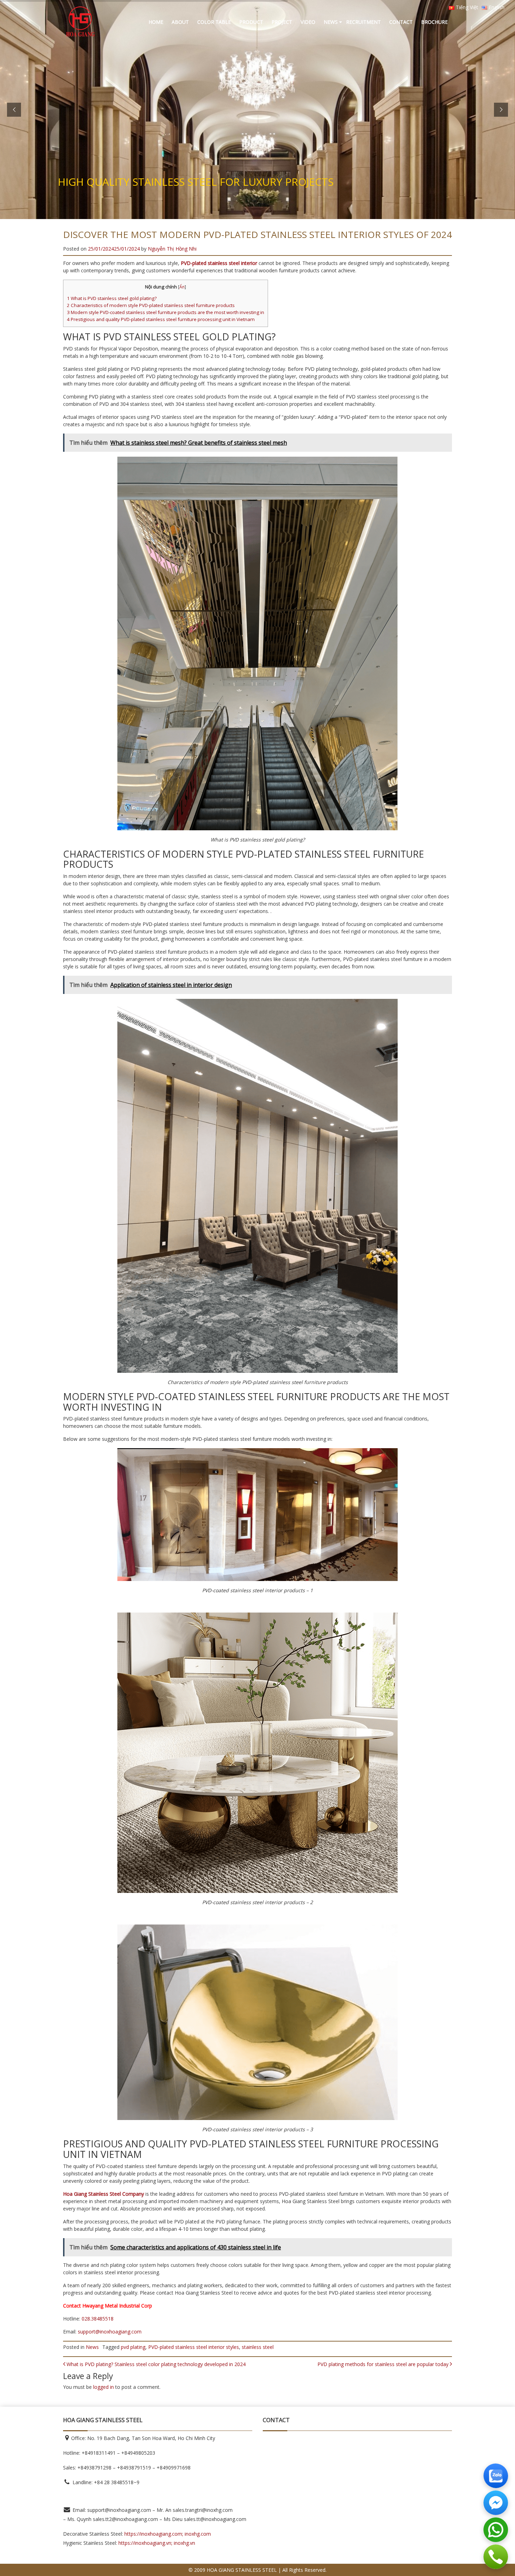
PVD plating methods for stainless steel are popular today (384, 2364)
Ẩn (182, 287)
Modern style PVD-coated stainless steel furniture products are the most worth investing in (166, 312)
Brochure (434, 22)
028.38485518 (98, 2319)
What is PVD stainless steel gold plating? (112, 298)
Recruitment (363, 22)
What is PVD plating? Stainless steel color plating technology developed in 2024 (155, 2364)
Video (308, 22)
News (331, 22)
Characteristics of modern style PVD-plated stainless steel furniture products (151, 305)
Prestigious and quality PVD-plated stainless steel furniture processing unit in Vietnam (161, 319)
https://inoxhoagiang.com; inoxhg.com (168, 2534)
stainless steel (258, 2347)
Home (156, 22)
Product (251, 22)
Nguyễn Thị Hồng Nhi (172, 249)
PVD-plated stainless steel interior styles (194, 2347)
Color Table (214, 22)
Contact (401, 22)
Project (282, 22)
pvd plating (133, 2347)
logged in (104, 2387)
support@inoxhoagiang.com (110, 2332)
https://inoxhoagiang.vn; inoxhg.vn (157, 2543)
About (180, 22)
